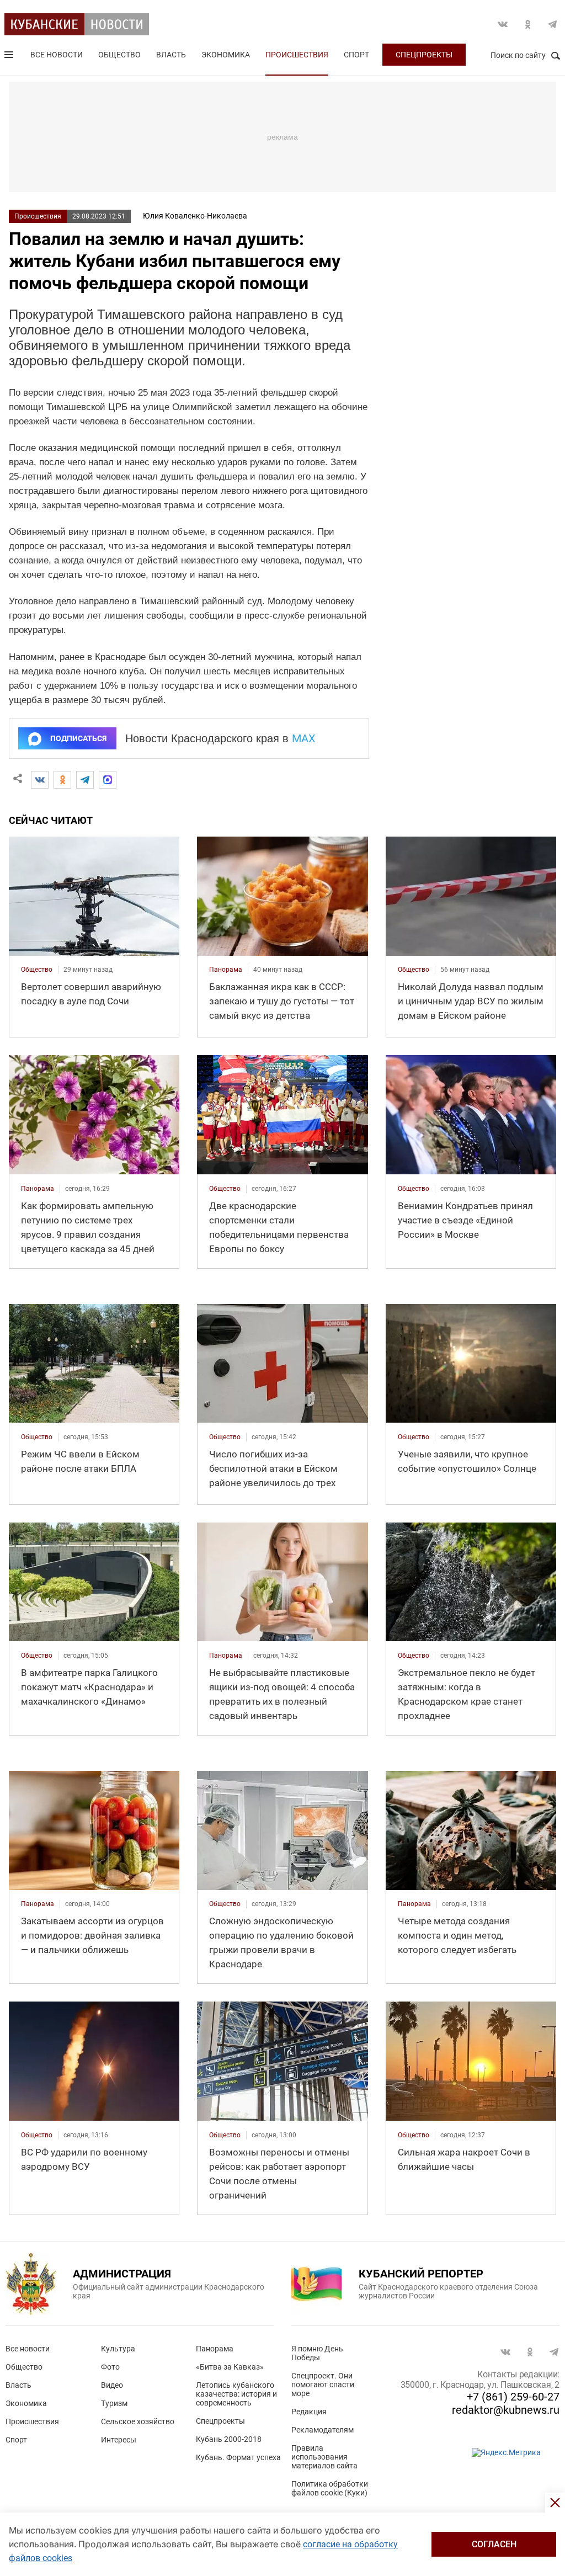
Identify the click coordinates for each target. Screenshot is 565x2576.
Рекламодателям (323, 2430)
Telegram (552, 24)
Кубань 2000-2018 (229, 2439)
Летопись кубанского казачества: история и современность (236, 2394)
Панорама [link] (226, 970)
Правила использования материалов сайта (324, 2457)
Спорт (356, 55)
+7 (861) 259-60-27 (513, 2397)
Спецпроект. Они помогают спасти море (323, 2385)
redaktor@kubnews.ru (506, 2410)
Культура (118, 2349)
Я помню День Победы (317, 2353)
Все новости (57, 55)
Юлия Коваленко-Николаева (195, 216)
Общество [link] (37, 970)
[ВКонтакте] (40, 780)
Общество (119, 55)
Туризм (114, 2403)
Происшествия (297, 55)
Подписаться (78, 738)
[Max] (108, 780)
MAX (304, 738)
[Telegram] (85, 780)
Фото (110, 2367)
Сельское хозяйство (138, 2421)
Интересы (119, 2440)
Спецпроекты (424, 55)
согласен (494, 2544)
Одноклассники (527, 24)
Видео (112, 2385)
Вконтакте (503, 24)
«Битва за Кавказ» (230, 2367)
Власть (171, 55)
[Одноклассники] (62, 780)
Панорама (215, 2349)
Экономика (226, 55)
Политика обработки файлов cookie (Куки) (330, 2488)
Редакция (309, 2412)
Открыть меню (10, 57)
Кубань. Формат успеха (238, 2457)
